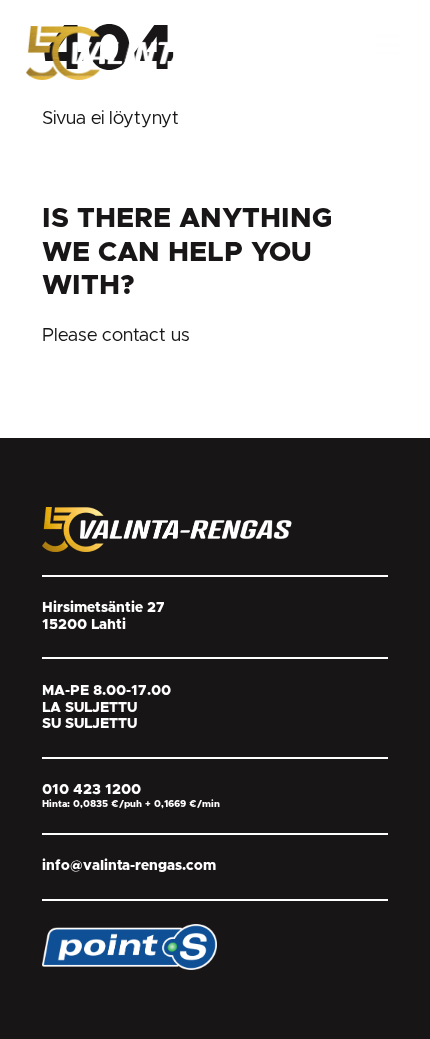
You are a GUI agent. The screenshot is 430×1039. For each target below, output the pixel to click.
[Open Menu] (387, 45)
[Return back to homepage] (176, 52)
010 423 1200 (91, 790)
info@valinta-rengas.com (129, 866)
